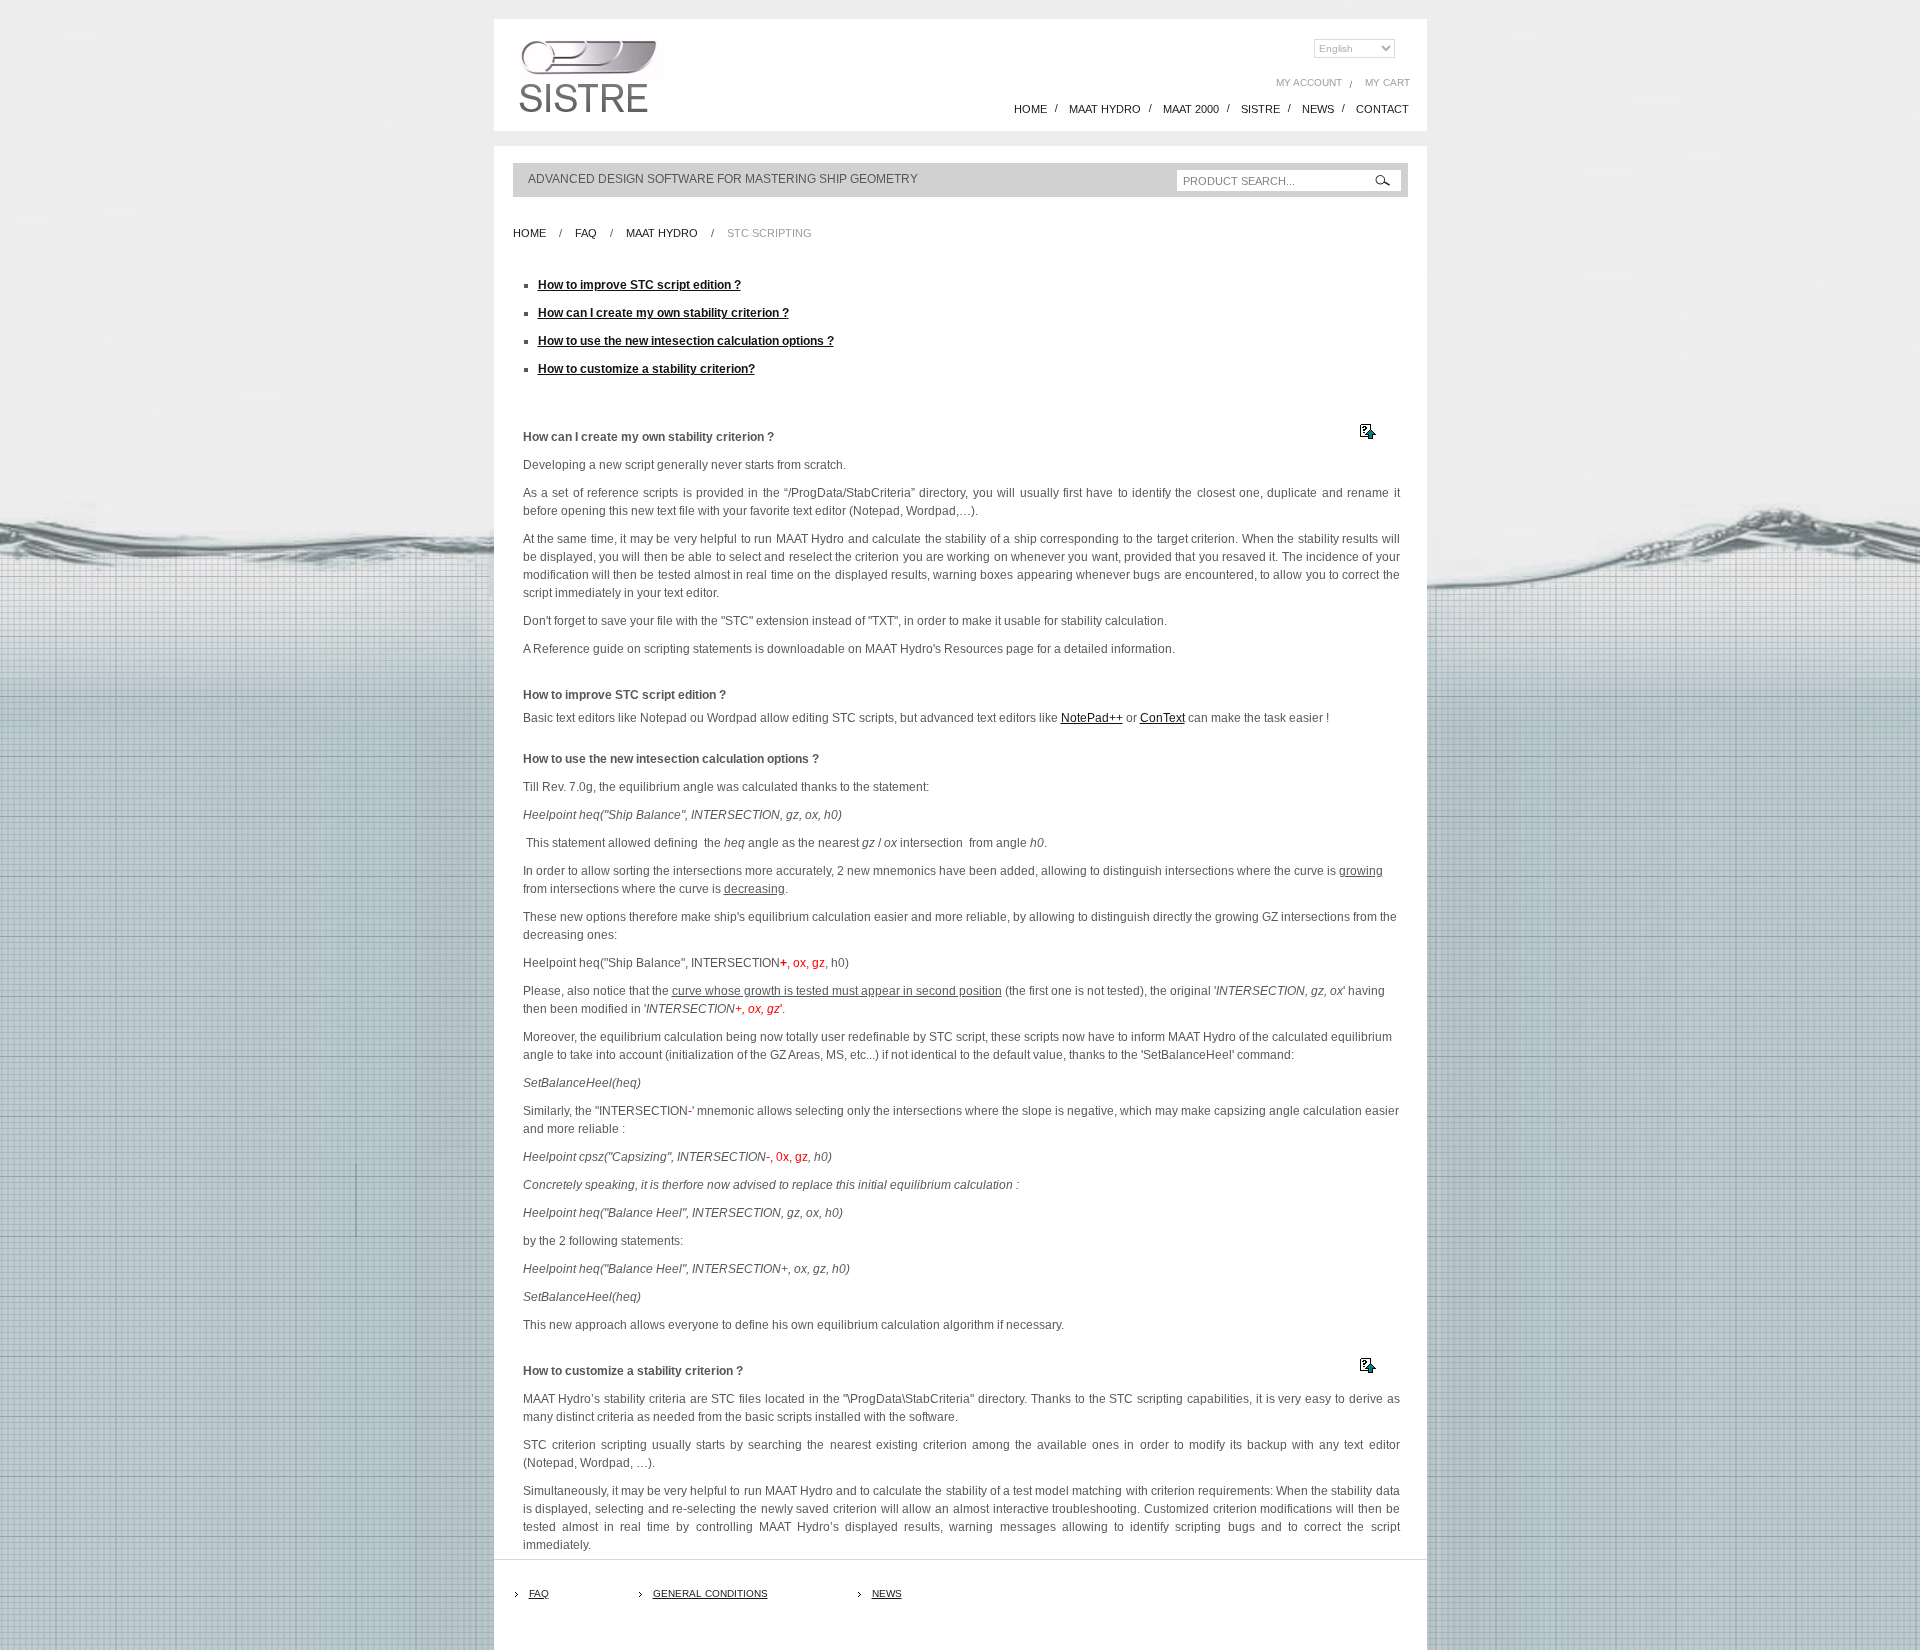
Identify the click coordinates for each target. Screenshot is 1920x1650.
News (887, 1593)
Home (529, 233)
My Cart (1387, 82)
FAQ (539, 1593)
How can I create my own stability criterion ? (663, 313)
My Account (1309, 82)
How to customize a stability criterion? (646, 369)
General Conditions (710, 1593)
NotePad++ (1092, 718)
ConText (1162, 718)
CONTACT (1382, 109)
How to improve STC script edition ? (639, 285)
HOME (1030, 109)
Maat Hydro (662, 233)
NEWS (1318, 109)
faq (586, 233)
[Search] (1382, 180)
